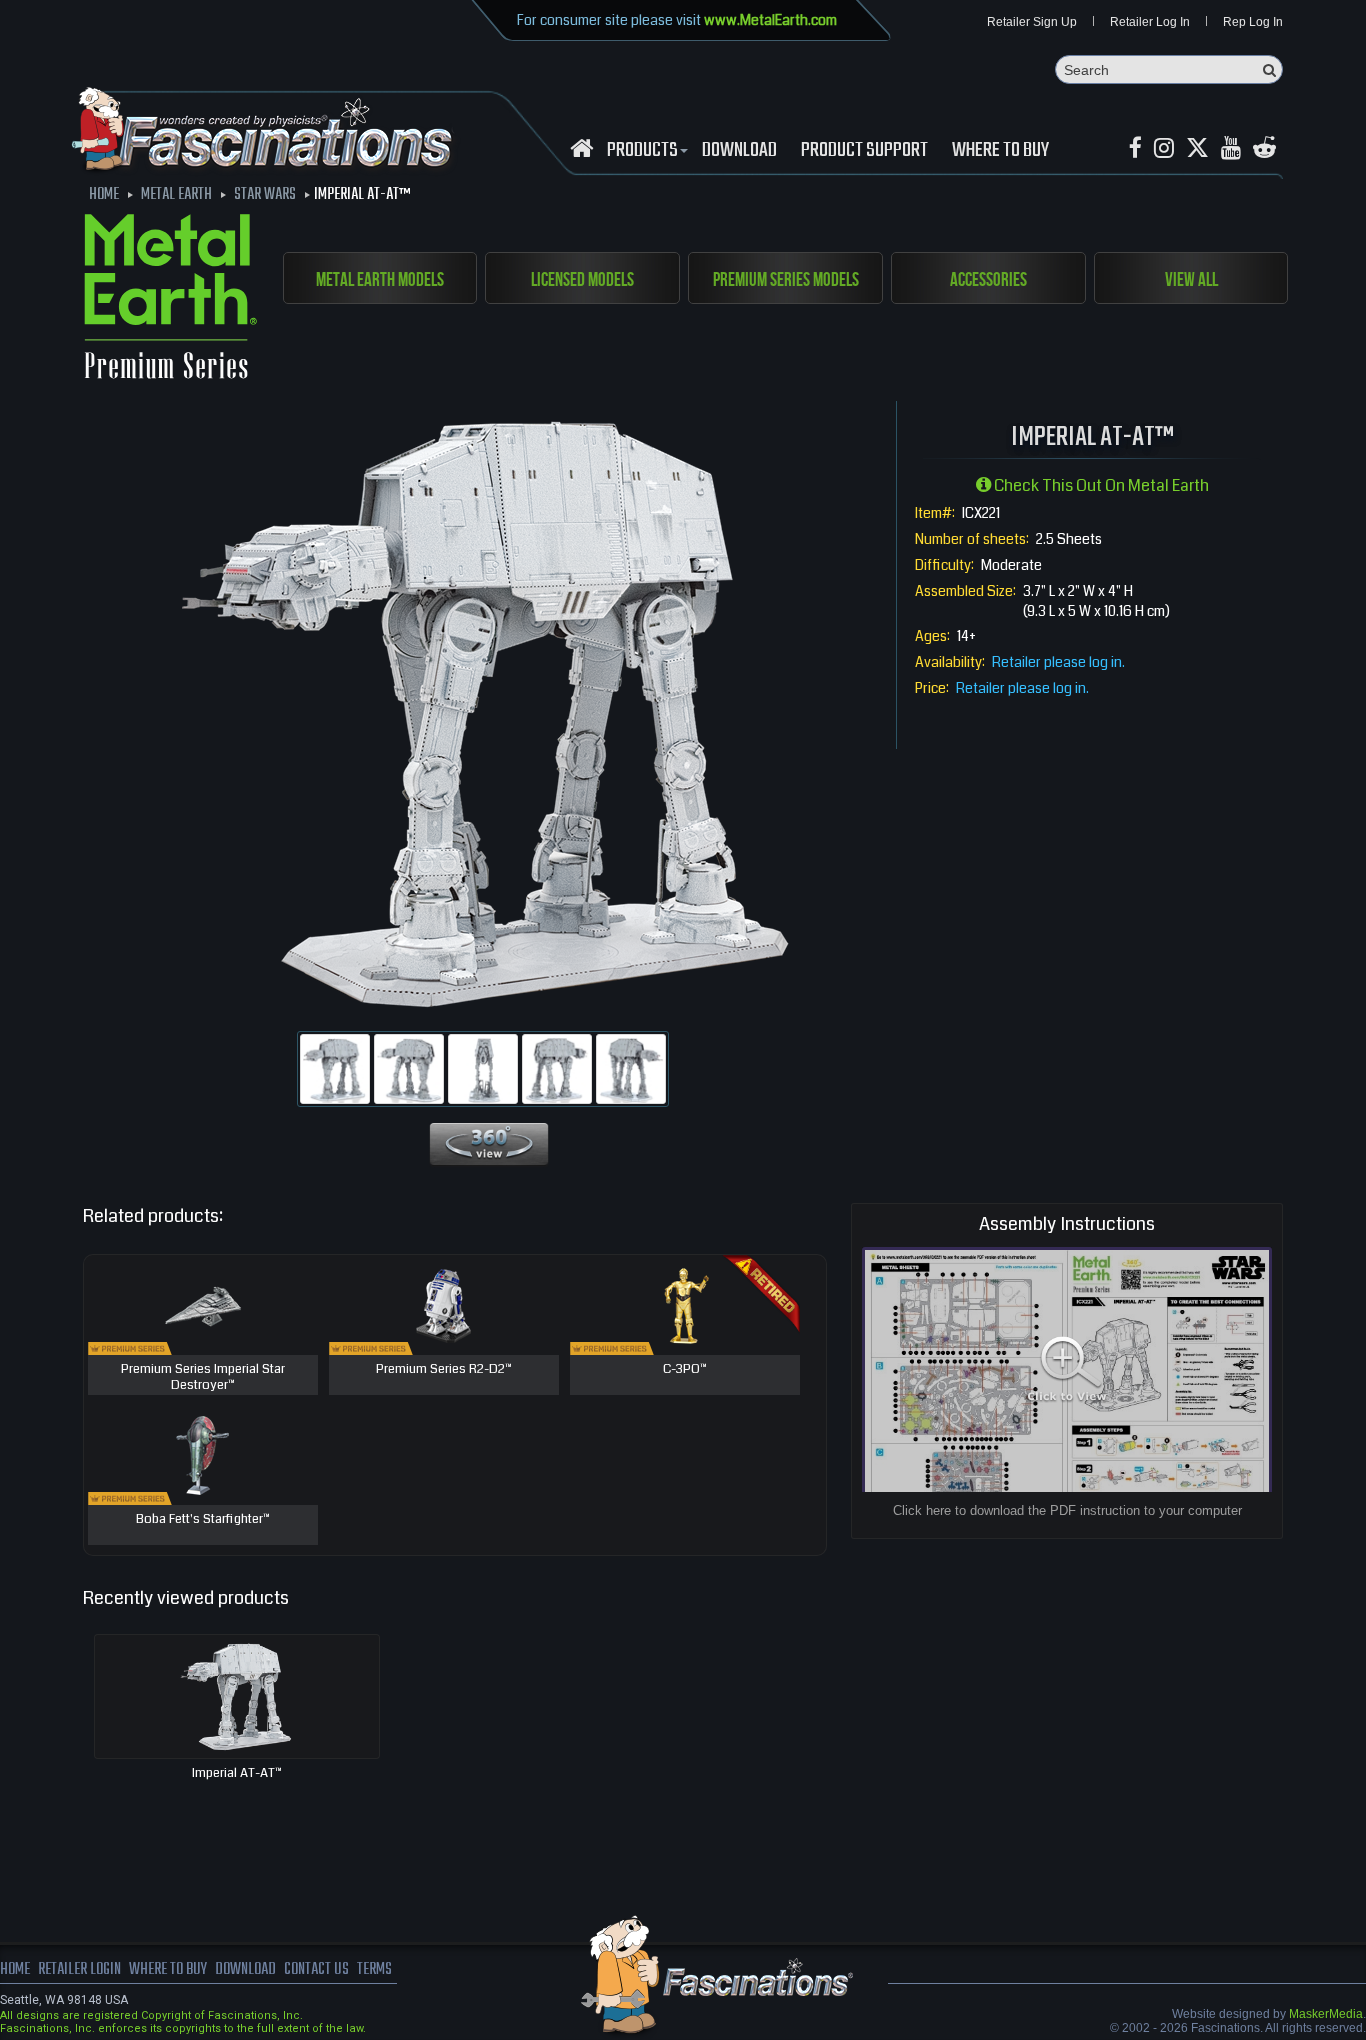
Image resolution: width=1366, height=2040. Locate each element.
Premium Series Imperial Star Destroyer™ (203, 1377)
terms (374, 1970)
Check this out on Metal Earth (1100, 485)
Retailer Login (79, 1970)
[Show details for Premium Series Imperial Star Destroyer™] (203, 1305)
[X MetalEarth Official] (1197, 148)
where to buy (168, 1970)
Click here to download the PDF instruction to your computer (1067, 1510)
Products (642, 151)
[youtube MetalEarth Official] (1231, 148)
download (739, 151)
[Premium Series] (170, 300)
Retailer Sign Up (1032, 22)
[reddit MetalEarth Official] (1264, 148)
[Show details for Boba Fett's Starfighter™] (203, 1455)
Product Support (864, 151)
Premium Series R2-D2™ (444, 1370)
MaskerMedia (1326, 2014)
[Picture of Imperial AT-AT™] (335, 1069)
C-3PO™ (685, 1370)
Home (15, 1970)
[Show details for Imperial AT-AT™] (237, 1696)
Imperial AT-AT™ (237, 1773)
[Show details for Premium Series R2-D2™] (444, 1305)
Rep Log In (1253, 22)
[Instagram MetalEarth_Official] (1164, 148)
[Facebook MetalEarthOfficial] (1135, 148)
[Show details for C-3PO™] (685, 1305)
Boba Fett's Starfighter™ (203, 1520)
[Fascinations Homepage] (581, 148)
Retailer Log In (1150, 22)
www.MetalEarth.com (770, 20)
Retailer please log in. (1058, 662)
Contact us (316, 1970)
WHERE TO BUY (1000, 151)
